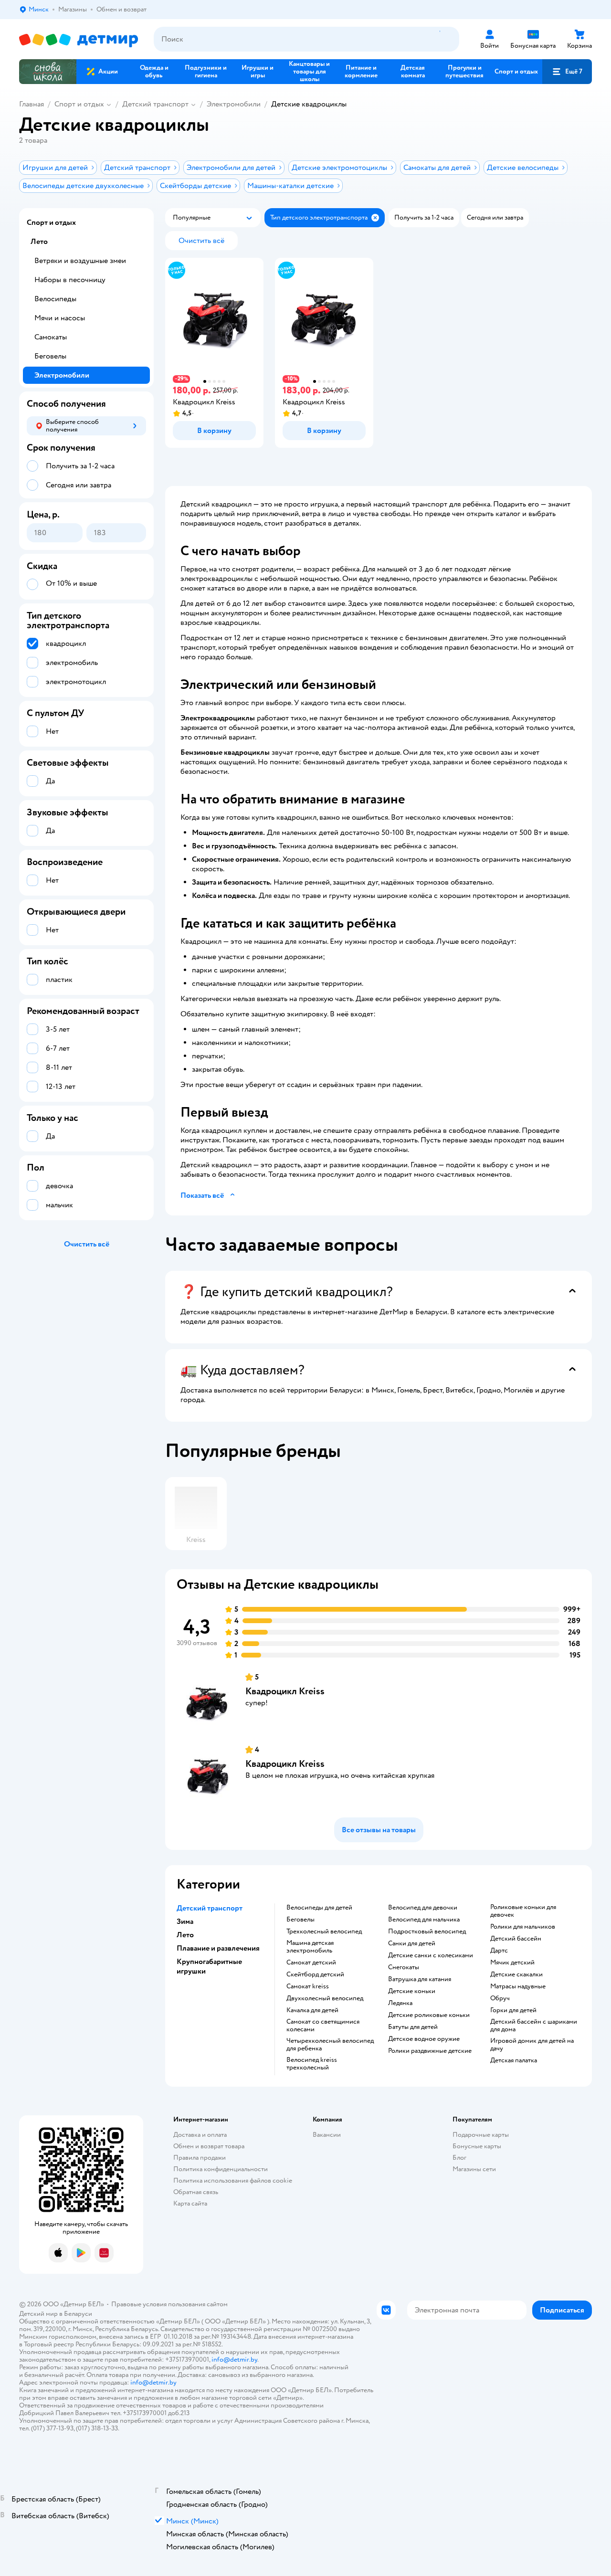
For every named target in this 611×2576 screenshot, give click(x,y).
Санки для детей (412, 1943)
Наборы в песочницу (70, 280)
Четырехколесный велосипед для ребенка (330, 2045)
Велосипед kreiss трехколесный (312, 2064)
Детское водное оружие (424, 2039)
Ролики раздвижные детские (430, 2051)
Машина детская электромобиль (310, 1947)
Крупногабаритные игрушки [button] (209, 1966)
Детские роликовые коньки (429, 2015)
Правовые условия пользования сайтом (169, 2304)
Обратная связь (196, 2192)
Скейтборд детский (315, 1974)
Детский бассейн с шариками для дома (534, 2026)
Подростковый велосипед (427, 1932)
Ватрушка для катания (420, 1979)
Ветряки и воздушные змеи (80, 261)
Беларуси (78, 2314)
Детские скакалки (516, 1974)
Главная (32, 104)
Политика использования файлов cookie (233, 2180)
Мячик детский (512, 1963)
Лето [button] (185, 1935)
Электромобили (234, 104)
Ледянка (400, 2003)
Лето (39, 242)
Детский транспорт (155, 104)
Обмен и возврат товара (209, 2146)
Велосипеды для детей (319, 1908)
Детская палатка (514, 2060)
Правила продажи (200, 2158)
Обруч (500, 1998)
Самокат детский (311, 1963)
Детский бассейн (516, 1939)
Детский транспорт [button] (210, 1908)
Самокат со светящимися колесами (323, 2026)
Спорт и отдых (79, 104)
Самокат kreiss (308, 1986)
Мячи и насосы (60, 318)
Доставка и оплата (200, 2135)
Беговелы (300, 1920)
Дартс (499, 1951)
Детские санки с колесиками (431, 1955)
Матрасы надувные (518, 1986)
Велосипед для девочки (423, 1908)
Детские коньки (412, 1991)
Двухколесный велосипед (325, 1998)
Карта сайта (190, 2203)
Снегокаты (404, 1967)
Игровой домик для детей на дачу (532, 2045)
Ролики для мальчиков (523, 1927)
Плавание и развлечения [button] (218, 1948)
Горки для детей (513, 2010)
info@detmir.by (234, 2360)
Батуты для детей (413, 2027)
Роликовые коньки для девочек (523, 1911)
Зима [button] (185, 1921)
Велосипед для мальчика (424, 1920)
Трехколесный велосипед (324, 1932)
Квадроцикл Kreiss (285, 1691)
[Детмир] (79, 39)
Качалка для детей (312, 2010)
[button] (567, 72)
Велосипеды (55, 299)
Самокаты (51, 337)
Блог (459, 2158)
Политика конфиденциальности (221, 2169)
